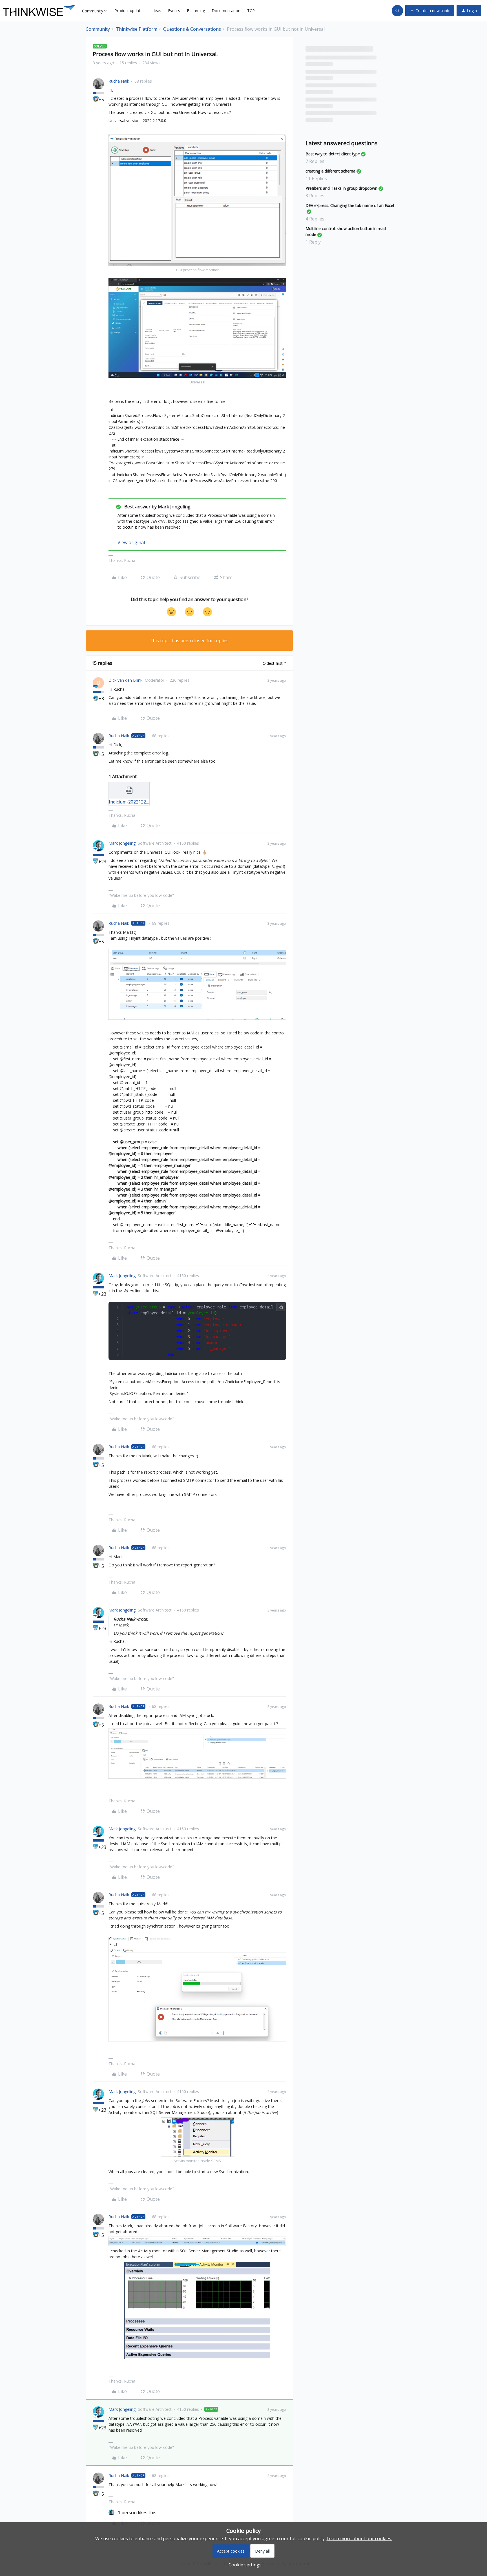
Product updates (130, 11)
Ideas (156, 11)
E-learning (196, 11)
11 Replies (316, 178)
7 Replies (315, 161)
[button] (430, 11)
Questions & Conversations (192, 29)
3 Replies (315, 196)
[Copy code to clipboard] (281, 1307)
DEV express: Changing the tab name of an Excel (350, 205)
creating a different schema (330, 171)
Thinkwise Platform (137, 29)
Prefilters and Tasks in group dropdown (341, 188)
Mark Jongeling (122, 843)
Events (174, 11)
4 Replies (315, 219)
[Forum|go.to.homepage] (39, 11)
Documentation (226, 11)
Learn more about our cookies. (359, 2539)
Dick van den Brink (125, 680)
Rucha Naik (119, 81)
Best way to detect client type (333, 154)
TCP (251, 11)
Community (98, 29)
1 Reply (313, 242)
